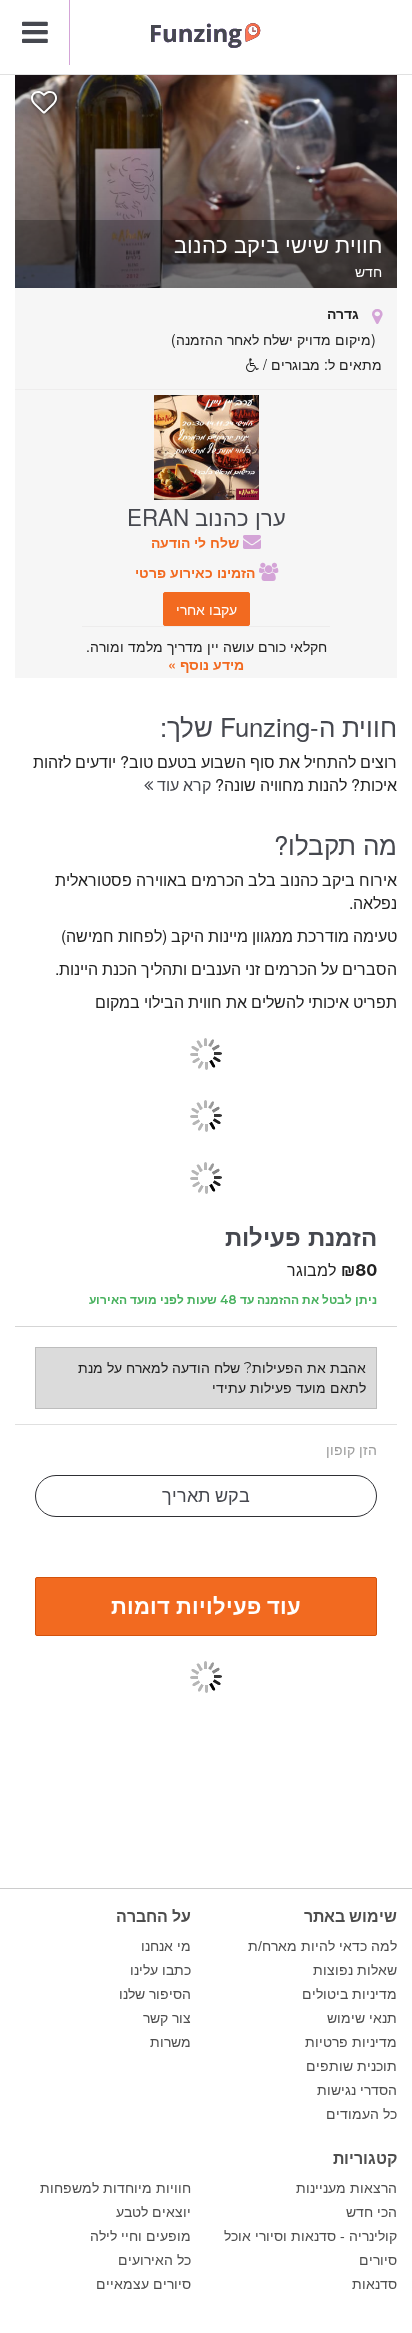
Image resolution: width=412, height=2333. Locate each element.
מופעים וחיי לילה (140, 2236)
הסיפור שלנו (155, 1994)
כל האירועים (154, 2260)
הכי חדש (371, 2212)
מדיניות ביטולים (349, 1994)
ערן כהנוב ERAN (206, 516)
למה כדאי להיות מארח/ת (322, 1946)
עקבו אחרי (206, 609)
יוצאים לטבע (153, 2212)
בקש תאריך (206, 1496)
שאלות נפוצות (355, 1970)
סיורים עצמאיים (143, 2284)
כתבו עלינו (160, 1970)
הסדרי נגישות (357, 2090)
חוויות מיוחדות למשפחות (115, 2188)
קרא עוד (182, 784)
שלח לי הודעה (197, 542)
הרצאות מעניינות (346, 2188)
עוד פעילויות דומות (206, 1605)
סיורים (378, 2260)
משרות (170, 2042)
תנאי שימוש (362, 2018)
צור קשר (167, 2018)
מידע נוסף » (206, 664)
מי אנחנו (166, 1946)
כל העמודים (361, 2114)
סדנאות (374, 2284)
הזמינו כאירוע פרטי (197, 572)
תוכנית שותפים (351, 2066)
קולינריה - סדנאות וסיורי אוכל (310, 2236)
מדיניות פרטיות (351, 2042)
